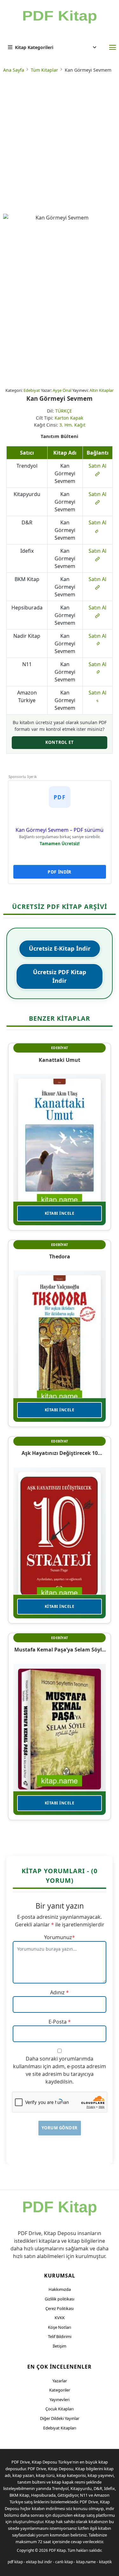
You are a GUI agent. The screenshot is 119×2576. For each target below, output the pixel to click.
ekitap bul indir (39, 2562)
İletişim (60, 2346)
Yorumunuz (58, 1937)
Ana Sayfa (14, 70)
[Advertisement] (60, 144)
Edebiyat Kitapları (60, 2428)
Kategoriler (60, 2390)
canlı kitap (64, 2562)
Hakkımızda (60, 2289)
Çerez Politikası (60, 2308)
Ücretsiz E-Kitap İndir (60, 948)
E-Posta (58, 2022)
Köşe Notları (60, 2327)
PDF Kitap (57, 2550)
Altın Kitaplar (102, 390)
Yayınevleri (60, 2400)
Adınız (57, 1992)
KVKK (60, 2318)
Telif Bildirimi (60, 2336)
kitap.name (86, 2562)
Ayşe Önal (62, 390)
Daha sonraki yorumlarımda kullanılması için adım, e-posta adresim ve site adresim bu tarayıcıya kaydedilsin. (60, 2070)
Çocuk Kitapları (60, 2409)
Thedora (60, 1256)
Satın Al (97, 466)
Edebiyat (32, 390)
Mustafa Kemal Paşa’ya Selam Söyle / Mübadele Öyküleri (60, 1650)
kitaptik (105, 2562)
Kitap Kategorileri (34, 47)
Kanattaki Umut (60, 1060)
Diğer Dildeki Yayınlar (60, 2418)
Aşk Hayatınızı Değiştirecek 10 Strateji (60, 1453)
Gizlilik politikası (60, 2299)
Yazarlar (60, 2381)
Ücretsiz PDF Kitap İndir (60, 976)
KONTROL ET (60, 742)
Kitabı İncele (60, 1213)
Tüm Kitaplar (44, 70)
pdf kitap (15, 2562)
